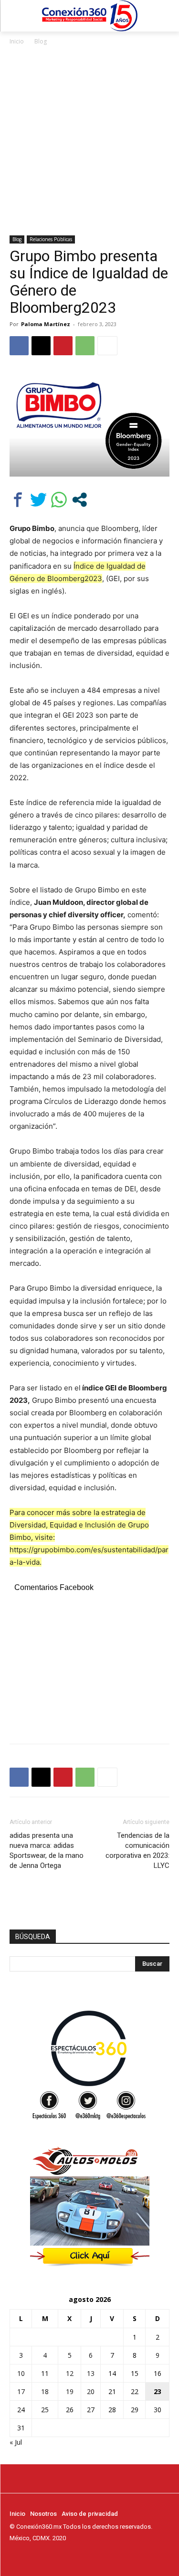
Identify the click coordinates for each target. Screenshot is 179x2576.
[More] (107, 346)
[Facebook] (19, 346)
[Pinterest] (63, 346)
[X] (41, 346)
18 (45, 2391)
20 (91, 2391)
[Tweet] (38, 500)
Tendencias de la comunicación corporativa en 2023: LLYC (137, 1850)
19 (70, 2391)
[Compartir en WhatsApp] (59, 500)
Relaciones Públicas (51, 239)
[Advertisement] (89, 141)
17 (21, 2391)
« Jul (16, 2442)
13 (91, 2373)
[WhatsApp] (85, 346)
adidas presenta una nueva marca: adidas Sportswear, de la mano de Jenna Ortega (47, 1850)
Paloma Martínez (46, 324)
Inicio (17, 41)
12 (70, 2373)
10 (21, 2373)
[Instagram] (29, 2556)
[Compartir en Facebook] (18, 500)
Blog (41, 41)
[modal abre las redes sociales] (79, 500)
